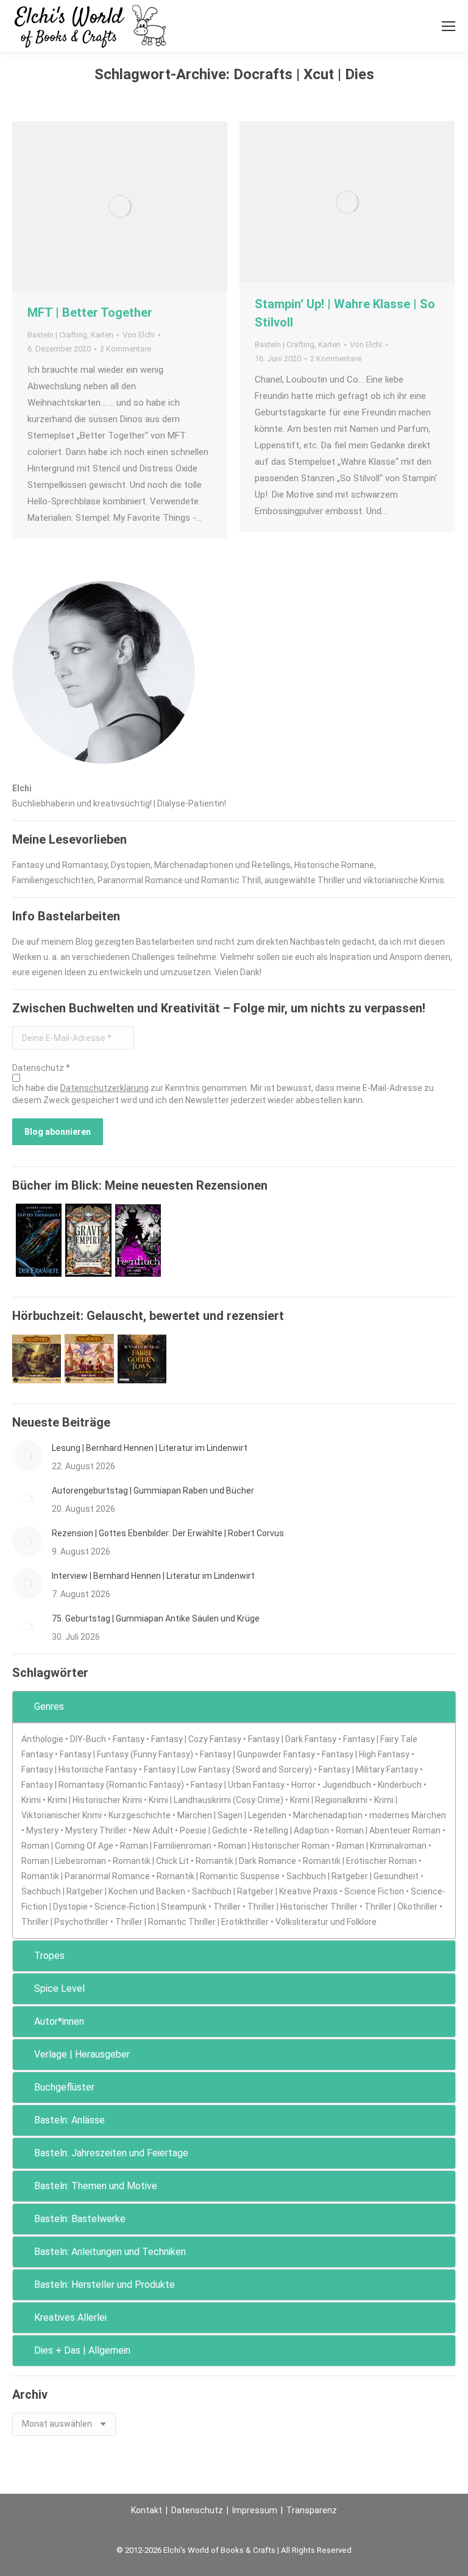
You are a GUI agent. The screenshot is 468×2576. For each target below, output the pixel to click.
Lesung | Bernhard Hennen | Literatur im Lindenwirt (150, 1448)
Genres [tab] (49, 1706)
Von (139, 335)
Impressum (255, 2510)
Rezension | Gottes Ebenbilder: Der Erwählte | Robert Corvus (168, 1533)
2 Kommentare (126, 349)
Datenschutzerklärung (105, 1088)
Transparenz (312, 2510)
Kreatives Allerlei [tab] (70, 2317)
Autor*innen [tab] (59, 2021)
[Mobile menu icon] (448, 26)
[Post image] (27, 1456)
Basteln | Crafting (57, 335)
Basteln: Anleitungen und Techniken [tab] (110, 2252)
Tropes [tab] (49, 1956)
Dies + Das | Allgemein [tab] (82, 2350)
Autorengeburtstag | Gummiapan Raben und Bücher (153, 1491)
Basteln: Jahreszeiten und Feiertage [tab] (111, 2153)
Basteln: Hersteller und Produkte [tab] (105, 2285)
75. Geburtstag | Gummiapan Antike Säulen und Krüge (156, 1618)
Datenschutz (197, 2510)
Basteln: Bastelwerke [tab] (80, 2219)
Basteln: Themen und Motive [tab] (96, 2186)
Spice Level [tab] (59, 1988)
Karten (102, 335)
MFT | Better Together (90, 312)
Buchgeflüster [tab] (64, 2087)
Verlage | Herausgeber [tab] (82, 2054)
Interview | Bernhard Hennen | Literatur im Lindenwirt (153, 1576)
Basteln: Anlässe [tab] (69, 2120)
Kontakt (147, 2510)
